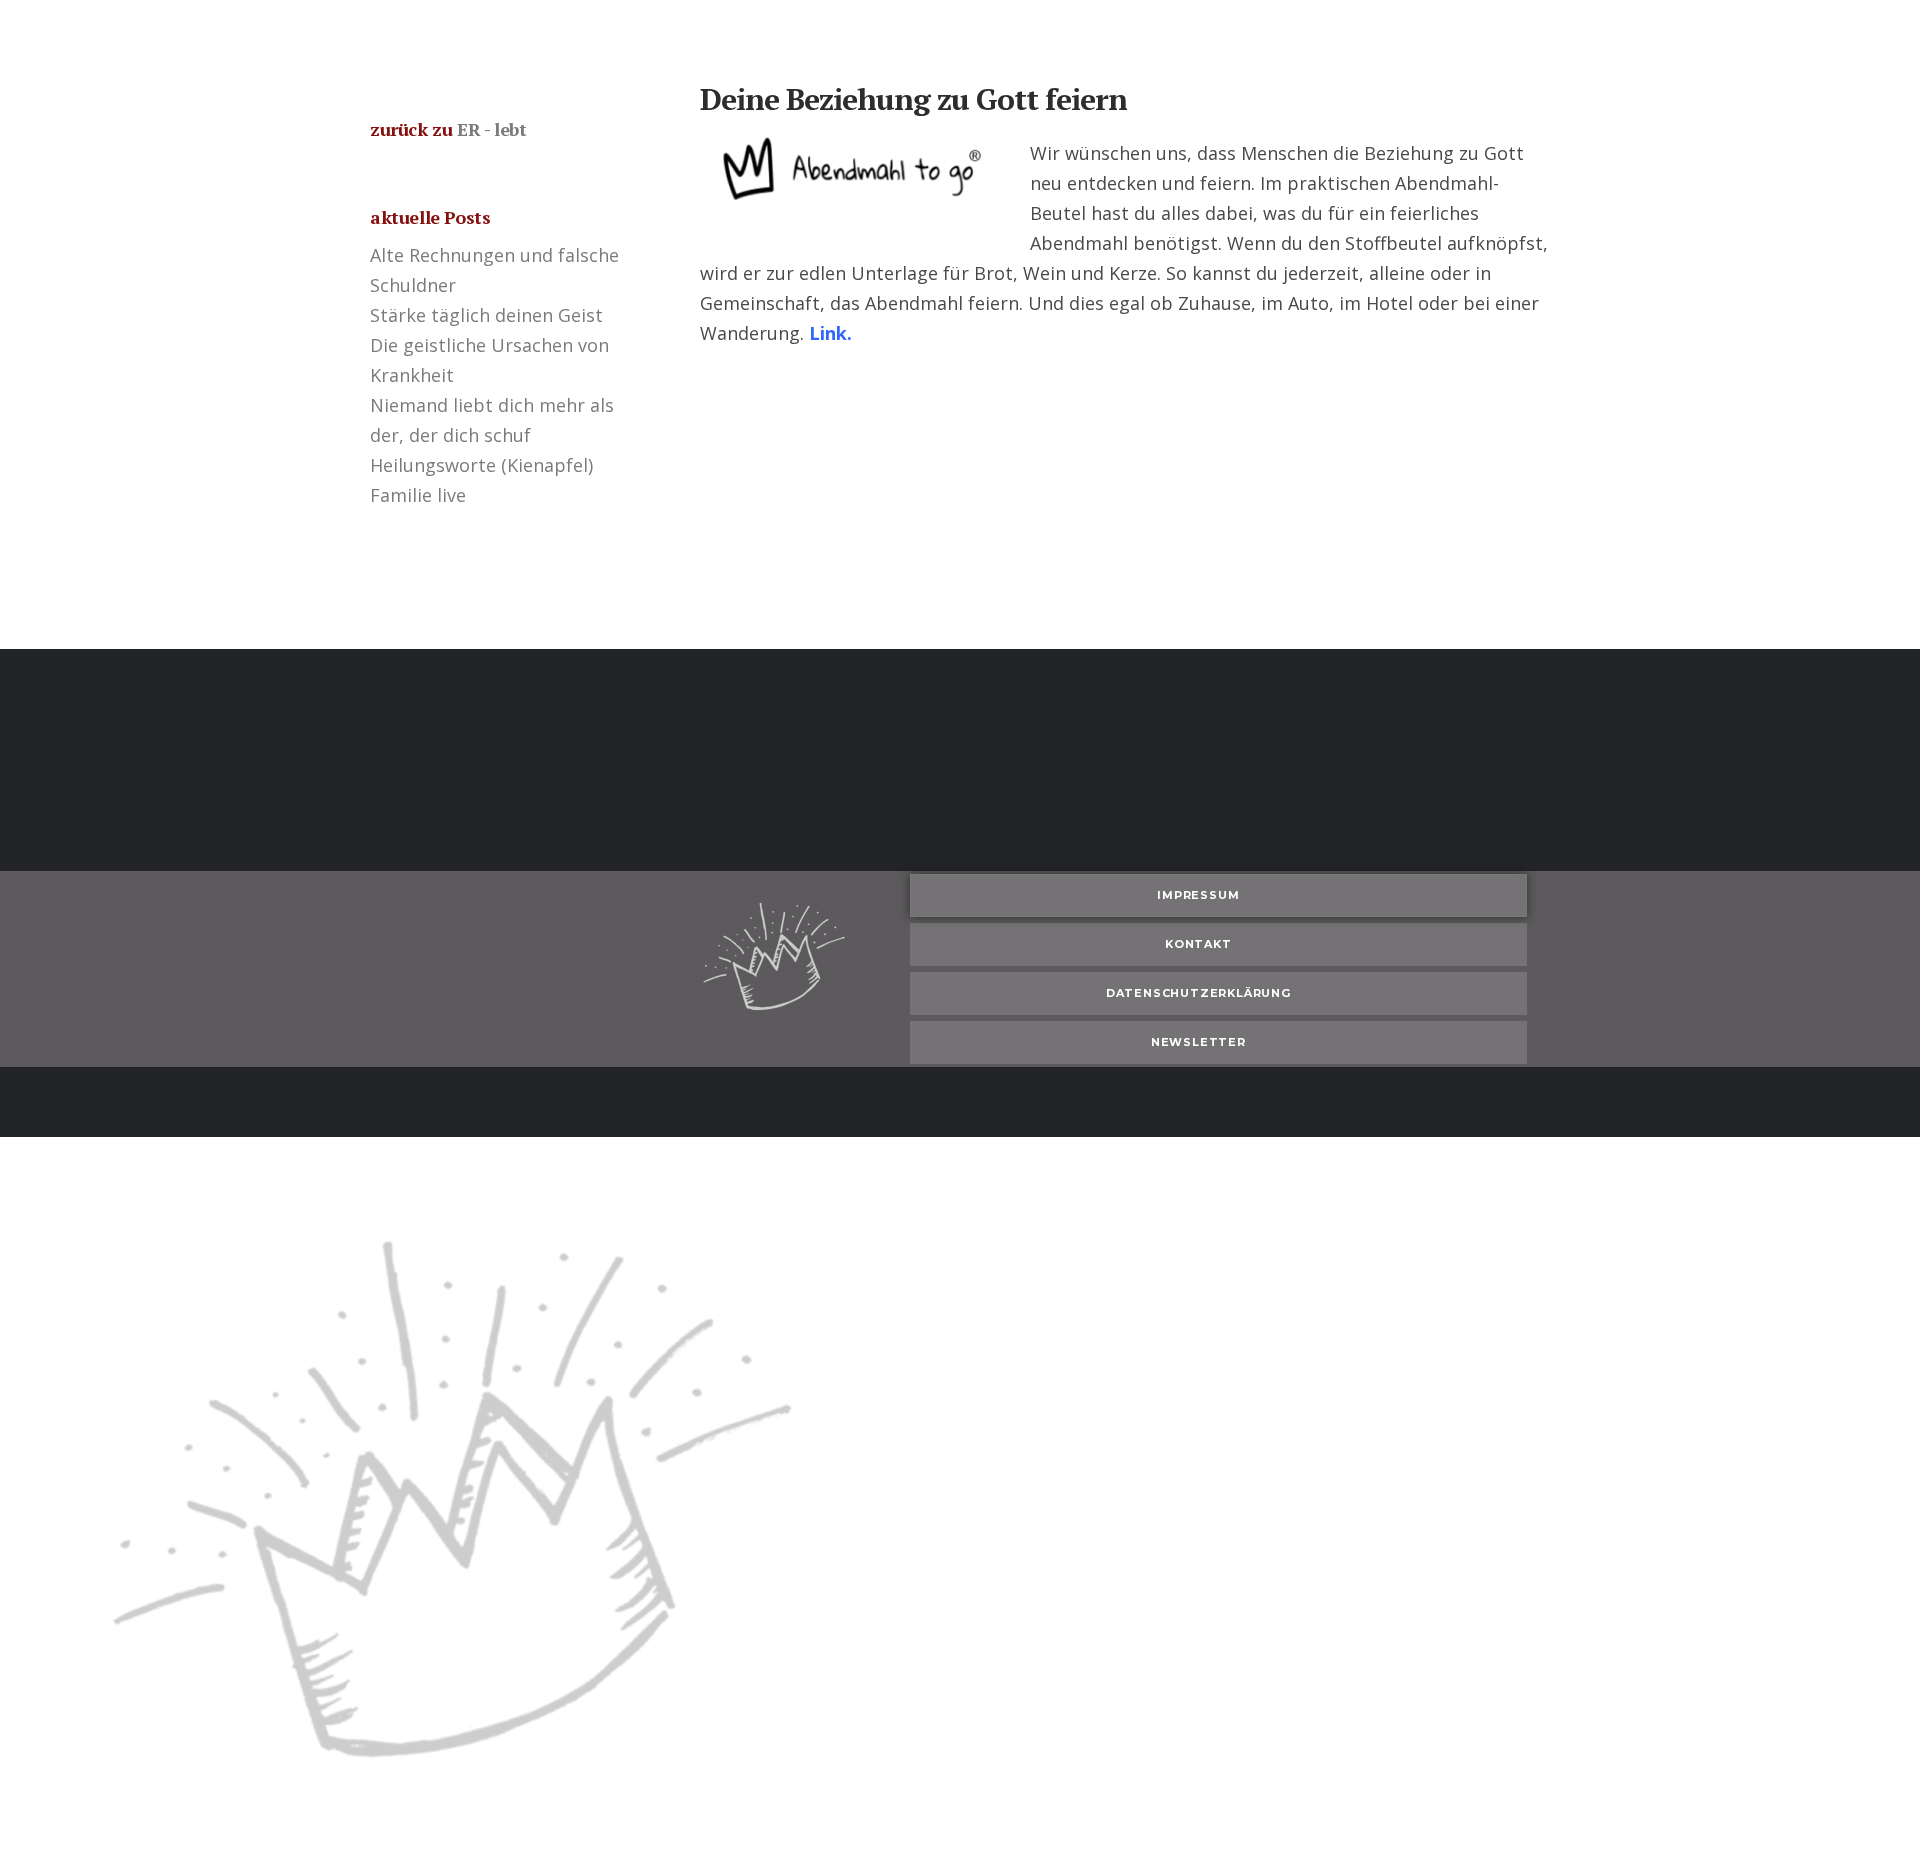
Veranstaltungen (664, 34)
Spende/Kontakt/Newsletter (1144, 34)
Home (547, 34)
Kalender (977, 34)
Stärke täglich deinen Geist (486, 315)
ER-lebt (786, 34)
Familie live (418, 495)
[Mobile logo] (433, 1850)
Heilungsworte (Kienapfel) (481, 465)
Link (828, 333)
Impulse (879, 34)
